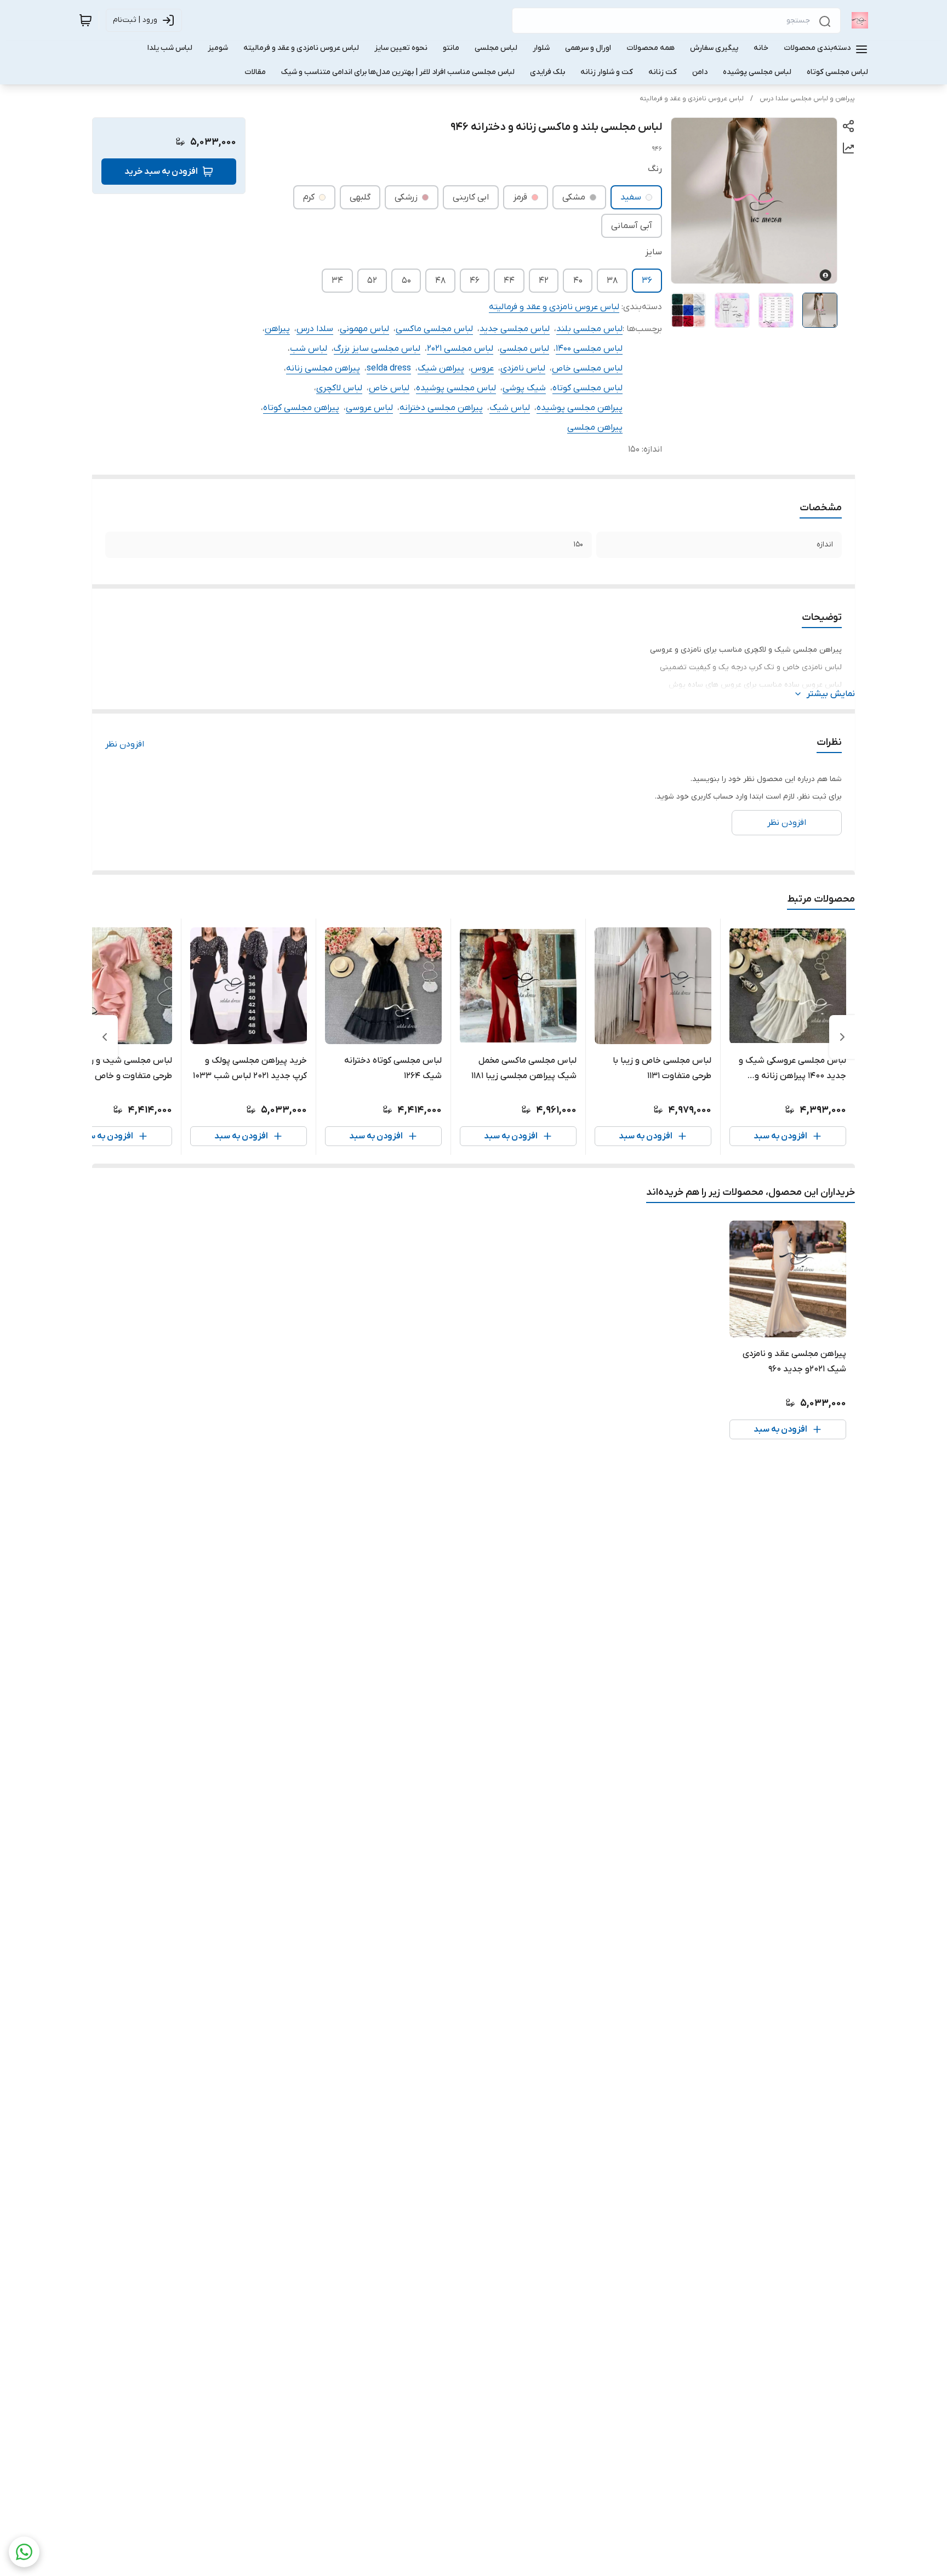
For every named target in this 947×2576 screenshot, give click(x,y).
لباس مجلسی (524, 349)
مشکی (574, 197)
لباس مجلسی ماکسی (434, 329)
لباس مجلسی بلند (589, 329)
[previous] (842, 1037)
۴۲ (544, 281)
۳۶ (647, 281)
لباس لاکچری (339, 388)
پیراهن (277, 329)
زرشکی (406, 197)
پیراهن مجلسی (595, 428)
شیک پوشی (524, 388)
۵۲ (372, 281)
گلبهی (360, 197)
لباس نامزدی (523, 368)
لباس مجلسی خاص (587, 368)
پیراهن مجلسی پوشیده (580, 408)
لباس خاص (389, 388)
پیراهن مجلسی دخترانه (441, 408)
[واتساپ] (24, 2552)
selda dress (389, 368)
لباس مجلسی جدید (515, 329)
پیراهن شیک (441, 368)
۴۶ (475, 281)
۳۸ (612, 281)
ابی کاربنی (471, 197)
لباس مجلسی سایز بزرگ (377, 349)
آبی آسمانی (632, 226)
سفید (631, 197)
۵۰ (406, 281)
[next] (105, 1037)
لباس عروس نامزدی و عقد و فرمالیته (692, 99)
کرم (309, 197)
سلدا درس (315, 329)
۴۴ (509, 281)
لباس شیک (510, 408)
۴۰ (578, 281)
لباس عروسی (369, 408)
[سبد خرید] (85, 20)
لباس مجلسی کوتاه (587, 388)
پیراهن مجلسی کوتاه (301, 408)
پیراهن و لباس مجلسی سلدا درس (807, 99)
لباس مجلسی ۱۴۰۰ (589, 349)
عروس (482, 368)
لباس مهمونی (364, 329)
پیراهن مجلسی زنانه (323, 368)
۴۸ (440, 281)
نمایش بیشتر (831, 694)
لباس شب (309, 349)
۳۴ (337, 281)
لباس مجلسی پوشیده (456, 388)
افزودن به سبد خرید (161, 172)
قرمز (520, 197)
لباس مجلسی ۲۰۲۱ (460, 349)
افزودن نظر (125, 744)
